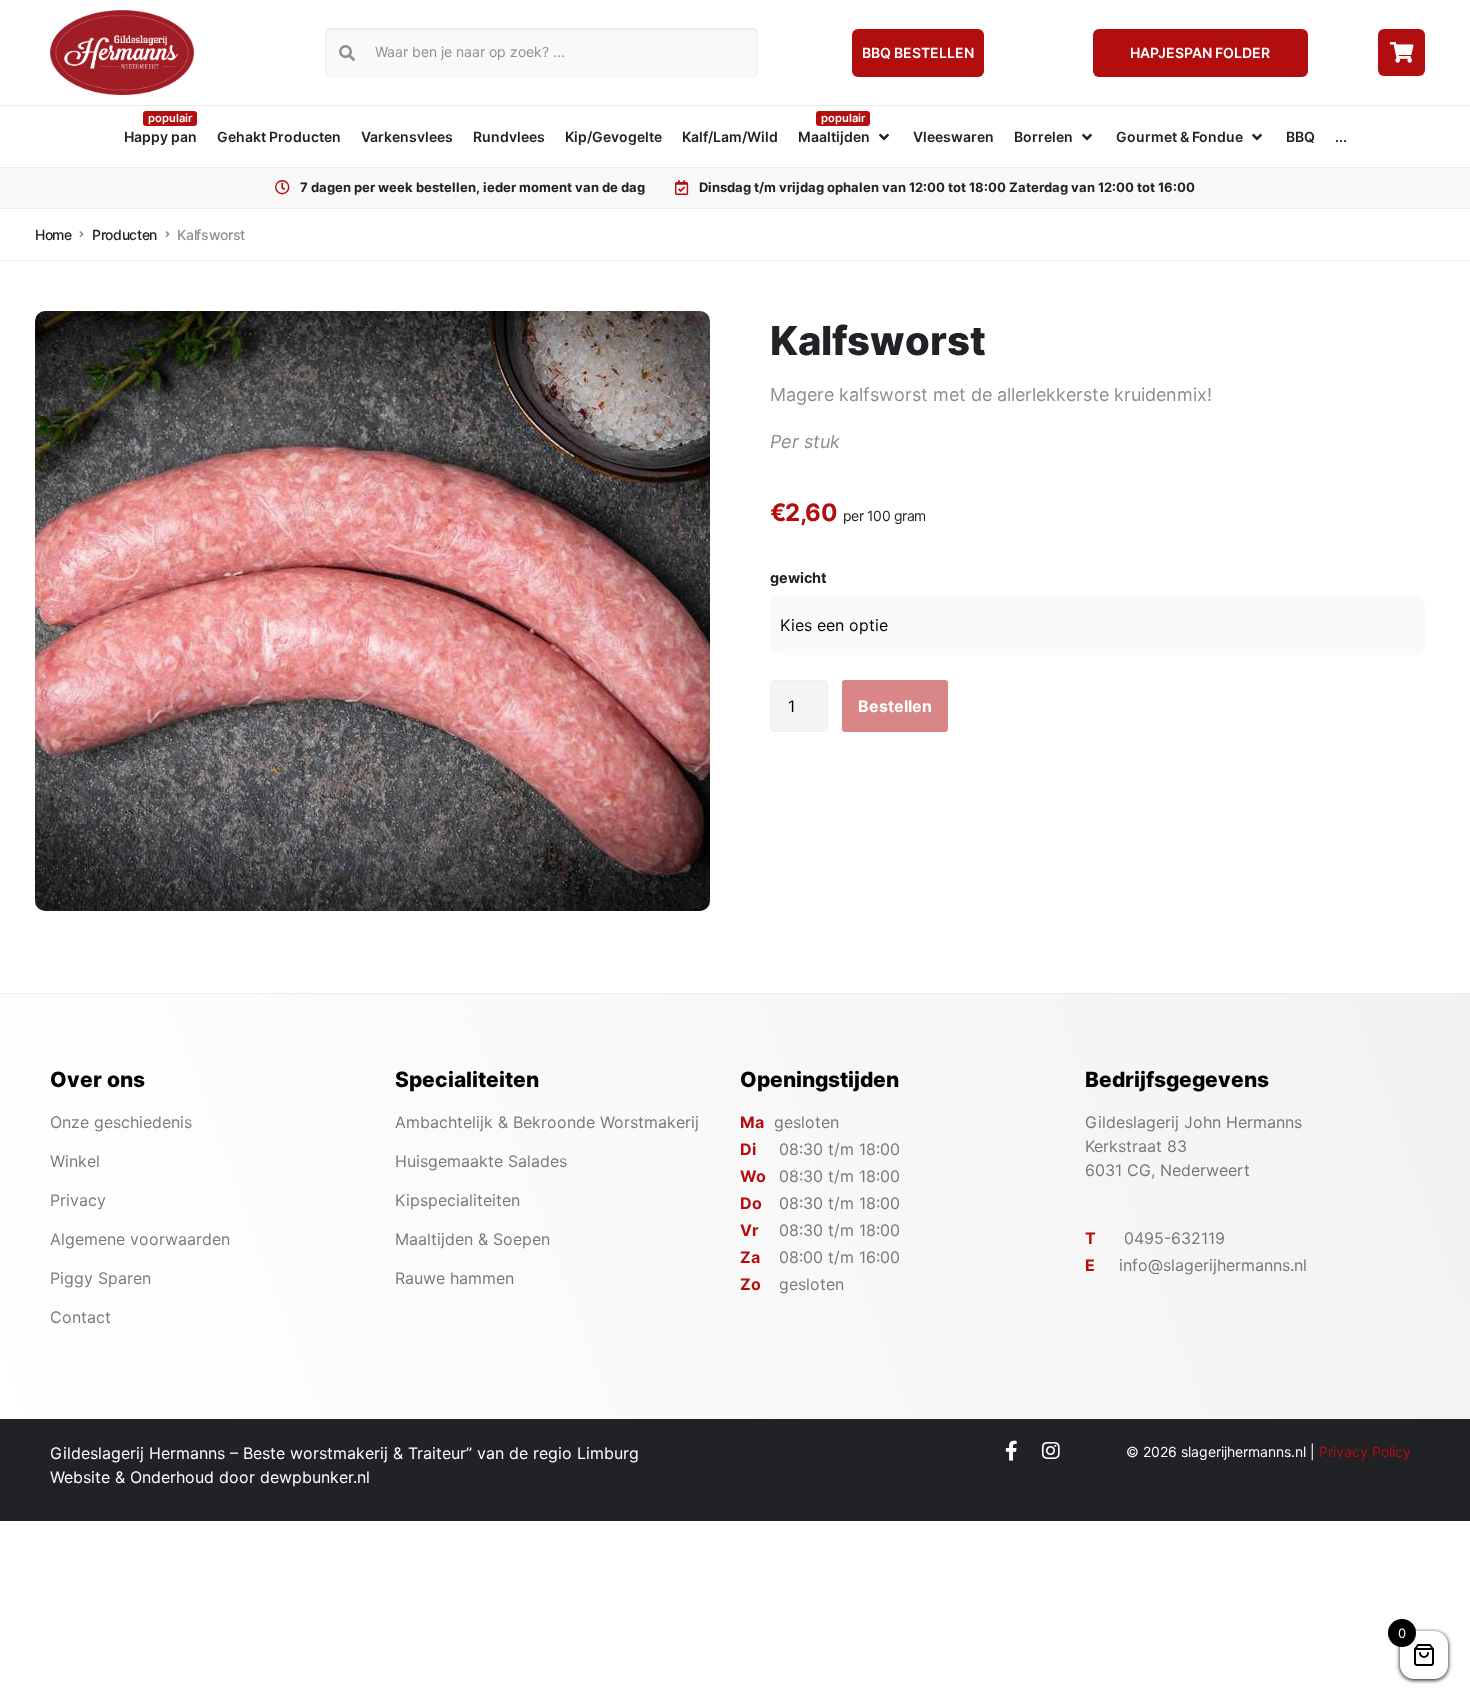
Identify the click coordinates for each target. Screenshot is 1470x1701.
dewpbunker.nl (315, 1477)
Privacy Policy (1365, 1451)
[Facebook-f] (1012, 1451)
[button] (845, 136)
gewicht (798, 578)
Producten (124, 234)
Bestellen (895, 706)
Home (53, 234)
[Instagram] (1051, 1451)
